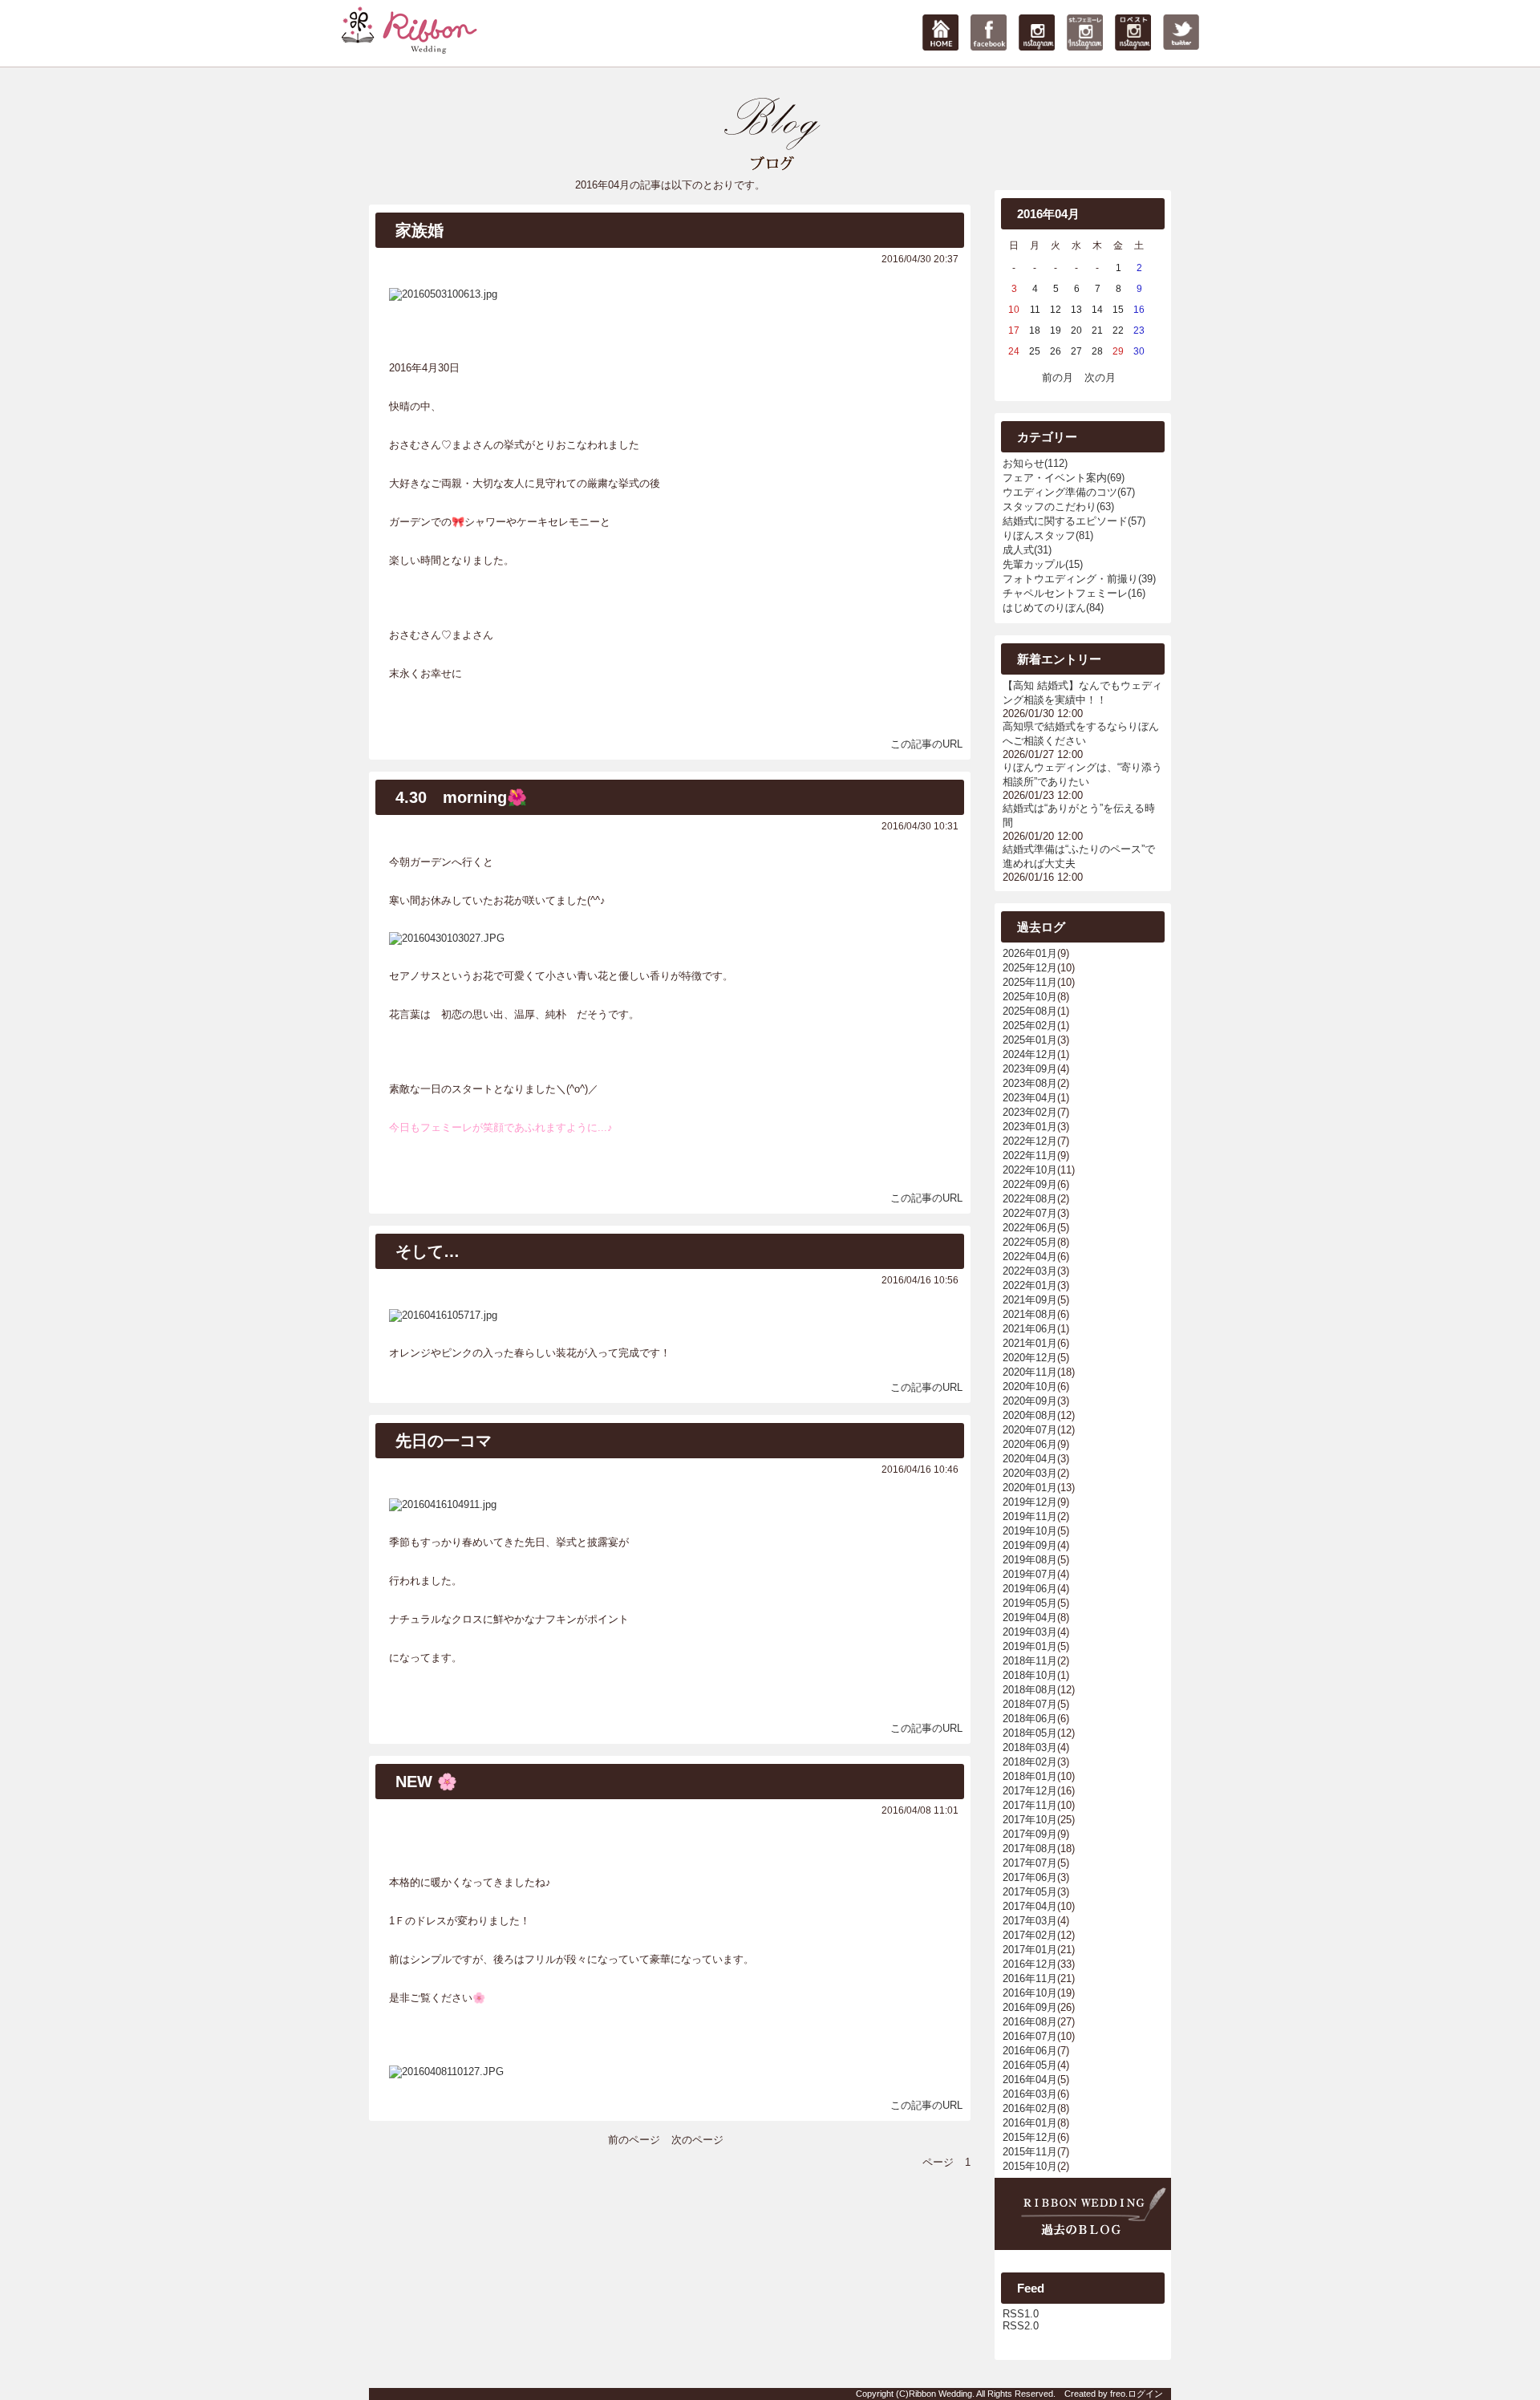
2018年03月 (1030, 1747)
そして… (428, 1251)
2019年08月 (1030, 1560)
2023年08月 (1030, 1083)
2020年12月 (1030, 1358)
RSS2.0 (1021, 2326)
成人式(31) (1027, 550)
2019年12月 (1030, 1502)
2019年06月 (1030, 1589)
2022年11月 (1030, 1155)
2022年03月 (1030, 1271)
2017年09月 (1030, 1834)
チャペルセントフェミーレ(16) (1074, 593)
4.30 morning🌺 (461, 797)
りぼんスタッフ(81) (1048, 535)
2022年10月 (1030, 1170)
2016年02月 (1030, 2108)
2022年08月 (1030, 1199)
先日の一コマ (444, 1441)
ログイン (1145, 2394)
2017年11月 (1030, 1805)
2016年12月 (1030, 1964)
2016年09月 (1030, 2007)
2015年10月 (1030, 2166)
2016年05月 (1030, 2065)
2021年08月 (1030, 1314)
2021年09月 (1030, 1300)
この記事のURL (926, 744)
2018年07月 (1030, 1704)
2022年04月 (1030, 1257)
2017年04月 (1030, 1906)
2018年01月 (1030, 1776)
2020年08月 (1030, 1415)
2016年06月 (1030, 2051)
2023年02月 (1030, 1112)
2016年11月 (1030, 1978)
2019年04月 (1030, 1618)
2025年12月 (1030, 968)
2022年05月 (1030, 1242)
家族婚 (419, 230)
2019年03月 (1030, 1632)
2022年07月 (1030, 1213)
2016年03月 (1030, 2094)
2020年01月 (1030, 1488)
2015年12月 (1030, 2137)
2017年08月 (1030, 1849)
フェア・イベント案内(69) (1064, 478)
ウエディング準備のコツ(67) (1069, 492)
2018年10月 (1030, 1675)
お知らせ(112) (1035, 463)
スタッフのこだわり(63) (1058, 507)
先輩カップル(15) (1043, 564)
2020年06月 (1030, 1444)
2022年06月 (1030, 1228)
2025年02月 (1030, 1026)
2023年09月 (1030, 1069)
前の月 (1058, 377)
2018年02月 (1030, 1762)
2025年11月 (1030, 982)
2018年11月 (1030, 1661)
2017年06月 (1030, 1877)
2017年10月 (1030, 1820)
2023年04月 (1030, 1098)
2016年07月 (1030, 2036)
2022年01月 (1030, 1285)
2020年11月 (1030, 1372)
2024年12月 (1030, 1054)
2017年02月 (1030, 1935)
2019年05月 (1030, 1603)
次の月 (1100, 377)
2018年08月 (1030, 1690)
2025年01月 (1030, 1040)
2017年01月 (1030, 1950)
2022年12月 (1030, 1141)
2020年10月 (1030, 1386)
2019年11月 (1030, 1516)
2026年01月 (1030, 953)
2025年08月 (1030, 1011)
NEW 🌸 (426, 1782)
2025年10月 (1030, 997)
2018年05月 (1030, 1733)
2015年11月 (1030, 2152)
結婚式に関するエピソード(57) (1074, 521)
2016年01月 (1030, 2123)
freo (1118, 2394)
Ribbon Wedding (940, 2394)
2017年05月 (1030, 1892)
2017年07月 (1030, 1863)
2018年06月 (1030, 1719)
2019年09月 (1030, 1545)
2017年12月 (1030, 1791)
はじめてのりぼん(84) (1053, 608)
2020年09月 (1030, 1401)
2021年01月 (1030, 1343)
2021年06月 (1030, 1329)
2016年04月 (1030, 2080)
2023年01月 (1030, 1127)
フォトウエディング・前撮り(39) (1079, 579)
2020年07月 (1030, 1430)
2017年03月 (1030, 1921)
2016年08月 (1030, 2022)
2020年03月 (1030, 1473)
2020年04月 (1030, 1459)
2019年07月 (1030, 1574)
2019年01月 (1030, 1646)
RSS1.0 (1021, 2314)
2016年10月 (1030, 1993)
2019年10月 (1030, 1531)
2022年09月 (1030, 1184)
